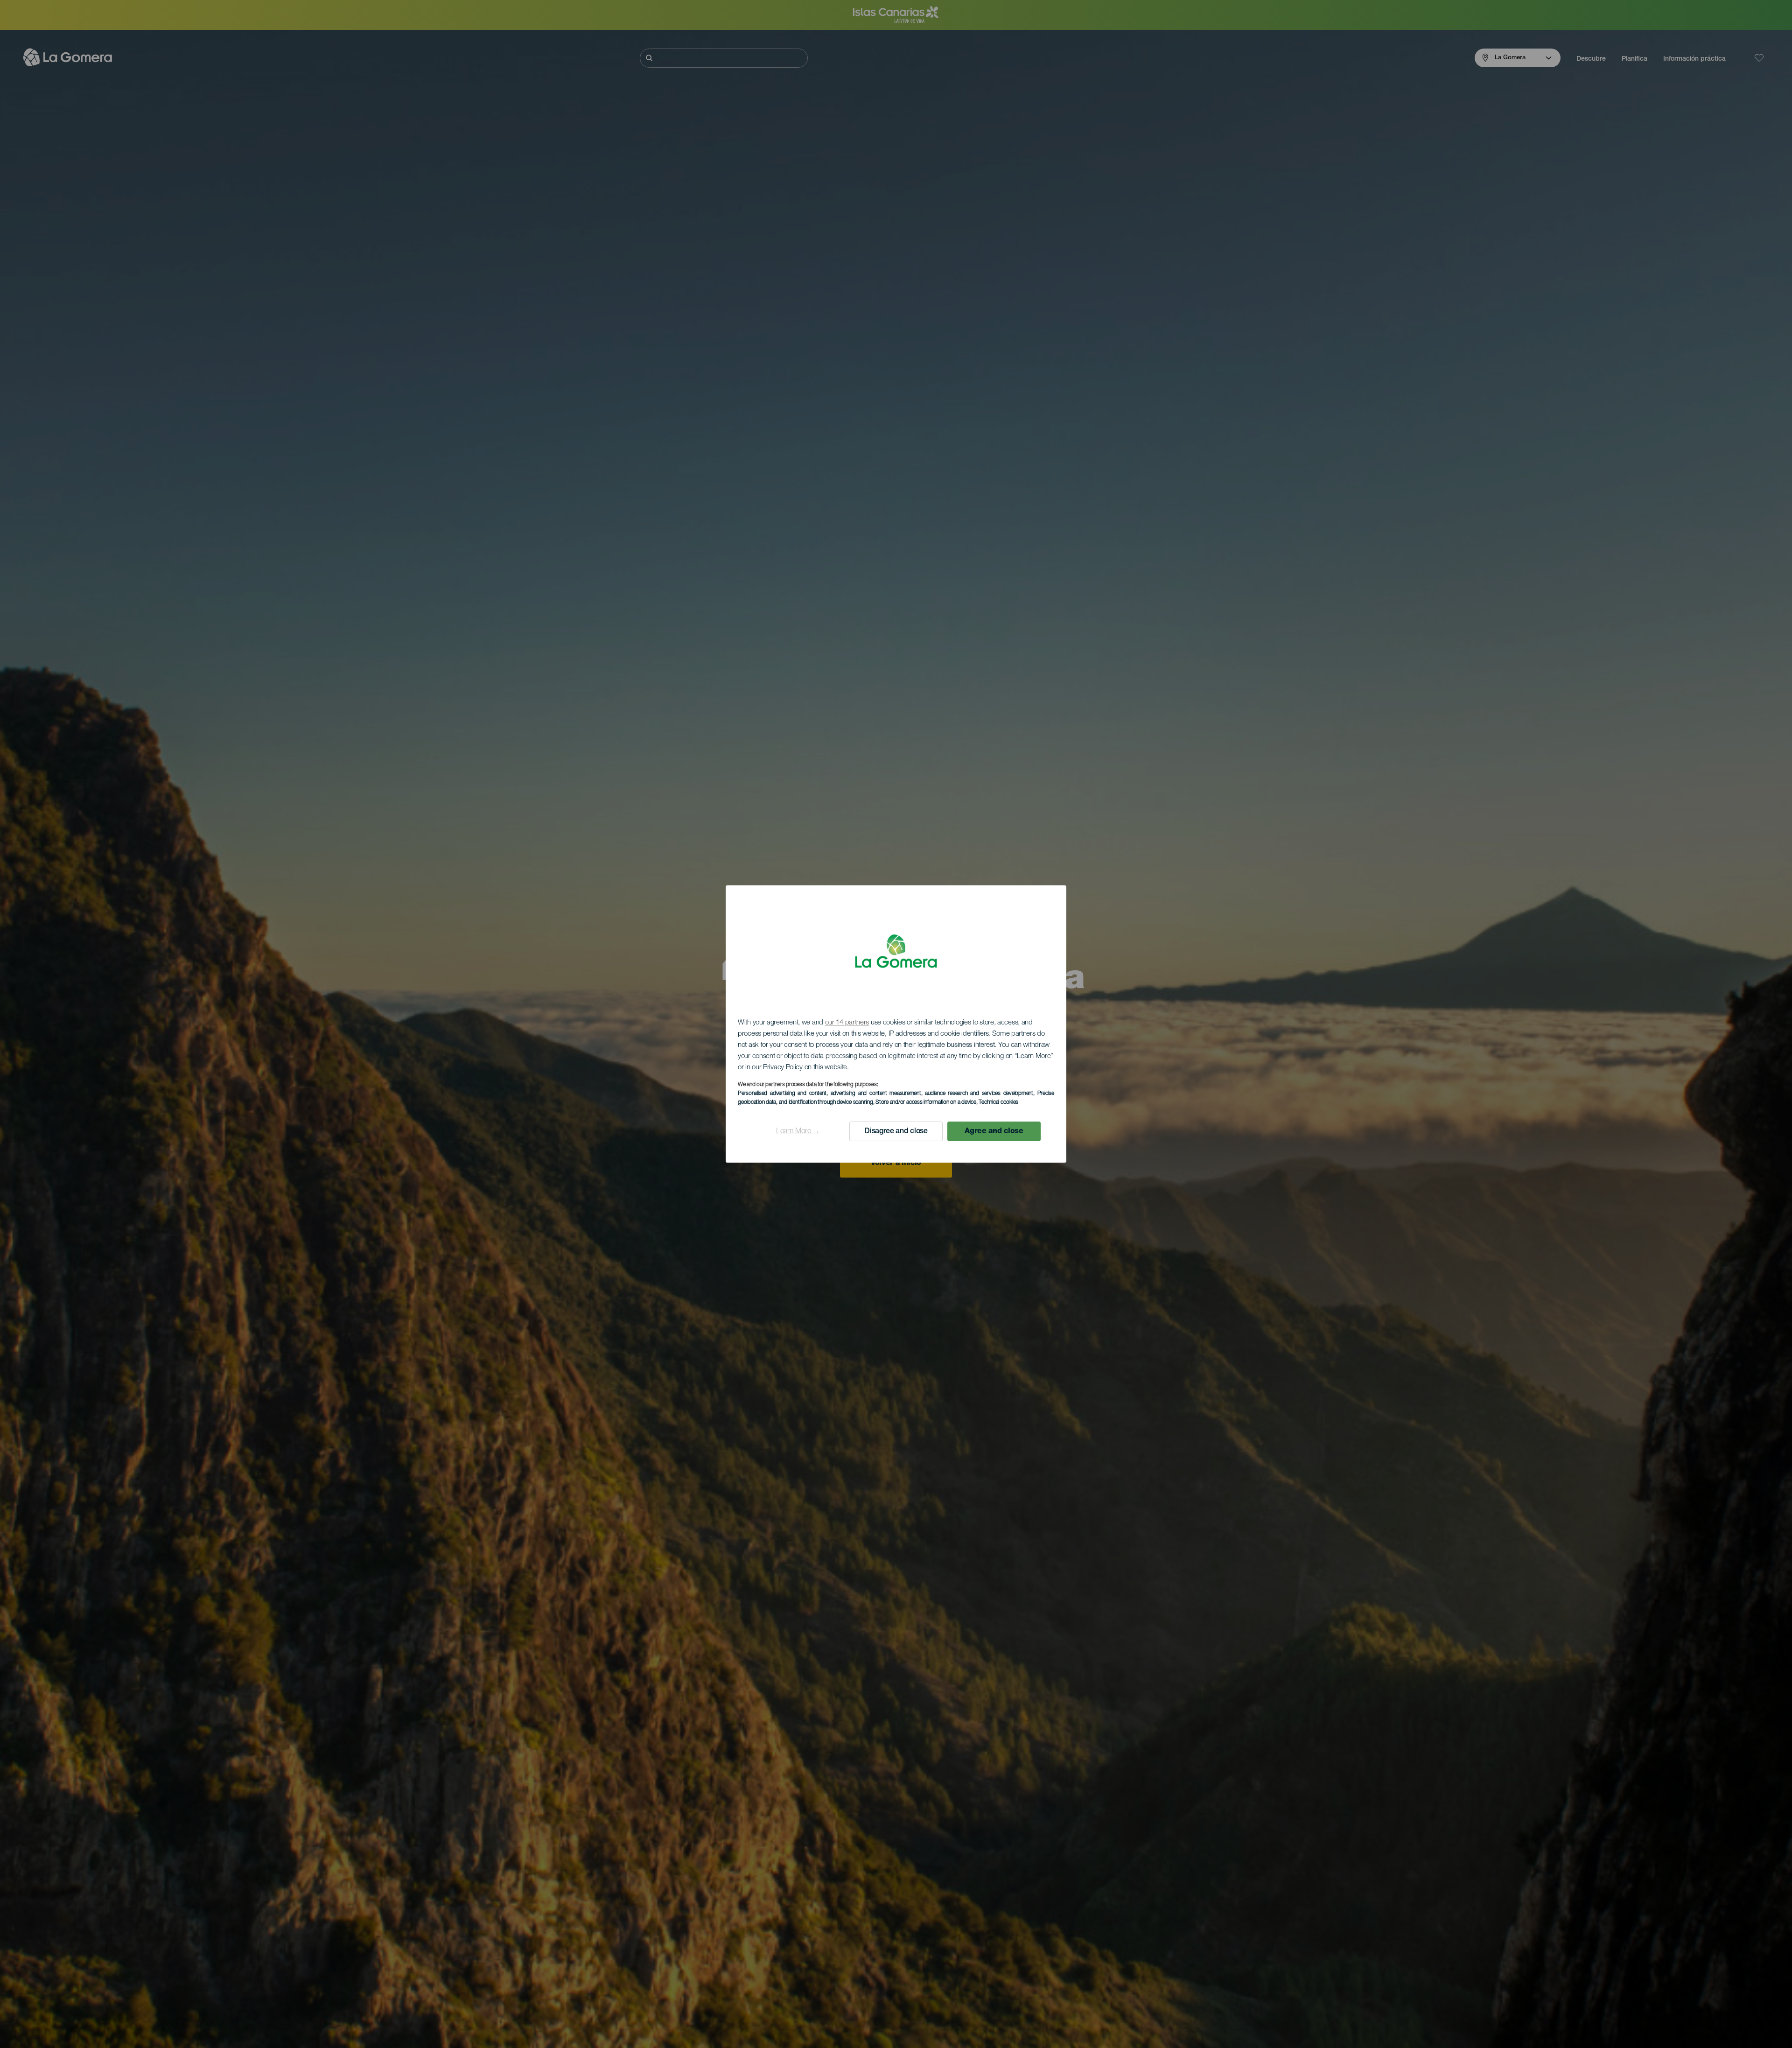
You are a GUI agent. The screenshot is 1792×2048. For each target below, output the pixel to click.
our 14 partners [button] (847, 1023)
